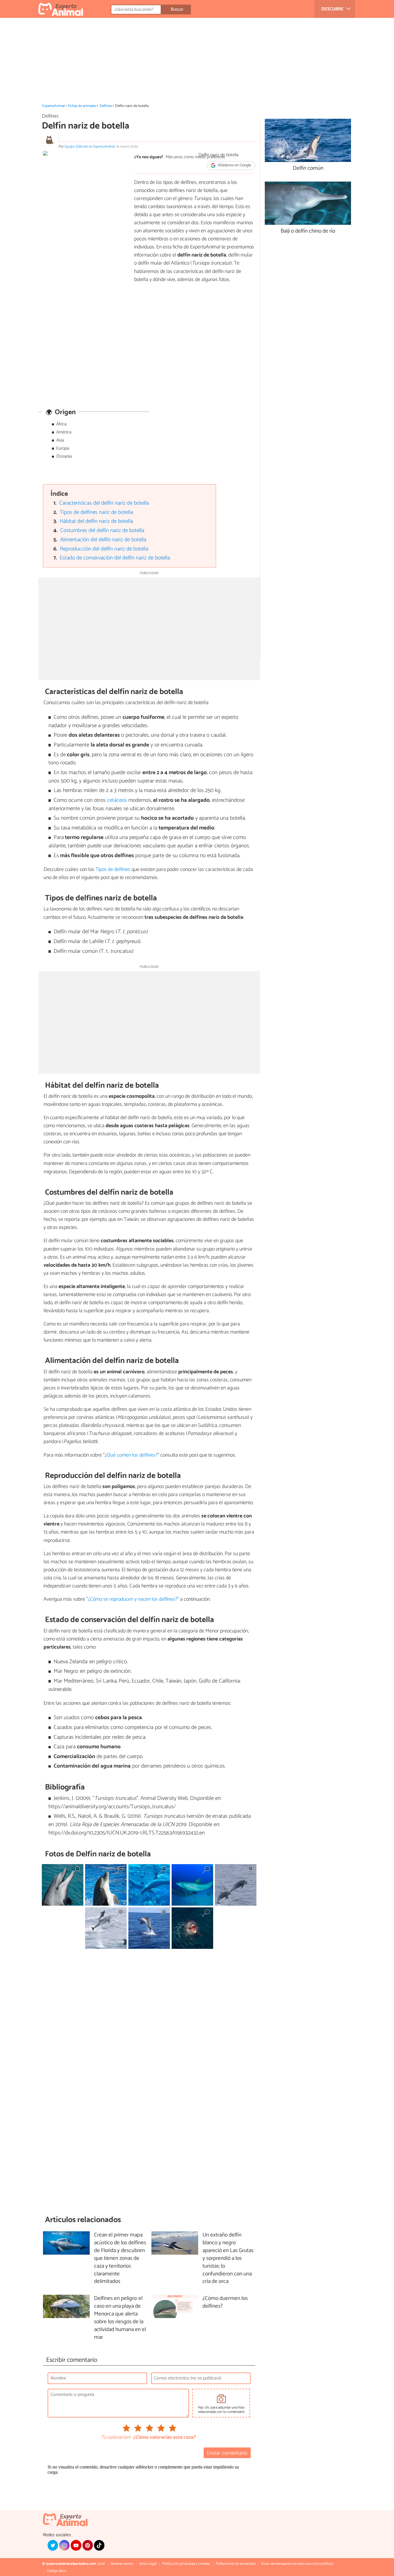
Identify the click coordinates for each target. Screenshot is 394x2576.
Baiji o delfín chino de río (308, 231)
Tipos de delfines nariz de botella (96, 512)
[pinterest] (88, 2545)
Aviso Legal (148, 2564)
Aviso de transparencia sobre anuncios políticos (297, 2564)
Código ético (57, 2571)
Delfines (106, 106)
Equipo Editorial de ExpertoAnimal (90, 147)
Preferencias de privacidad (236, 2564)
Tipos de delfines (113, 870)
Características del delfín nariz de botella (104, 503)
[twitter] (53, 2545)
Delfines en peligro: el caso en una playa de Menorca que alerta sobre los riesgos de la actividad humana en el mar (120, 2318)
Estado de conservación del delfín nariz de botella (115, 558)
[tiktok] (99, 2545)
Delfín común (308, 168)
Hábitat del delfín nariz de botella (96, 521)
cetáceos (117, 800)
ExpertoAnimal (53, 106)
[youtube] (76, 2545)
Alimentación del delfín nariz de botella (103, 540)
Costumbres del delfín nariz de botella (102, 530)
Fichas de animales (82, 106)
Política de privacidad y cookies (186, 2564)
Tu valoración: (116, 2438)
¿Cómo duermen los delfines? (225, 2302)
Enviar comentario (227, 2453)
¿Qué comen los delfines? (131, 1455)
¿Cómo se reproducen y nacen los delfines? (133, 1599)
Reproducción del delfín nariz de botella (104, 549)
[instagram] (64, 2545)
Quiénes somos (122, 2564)
